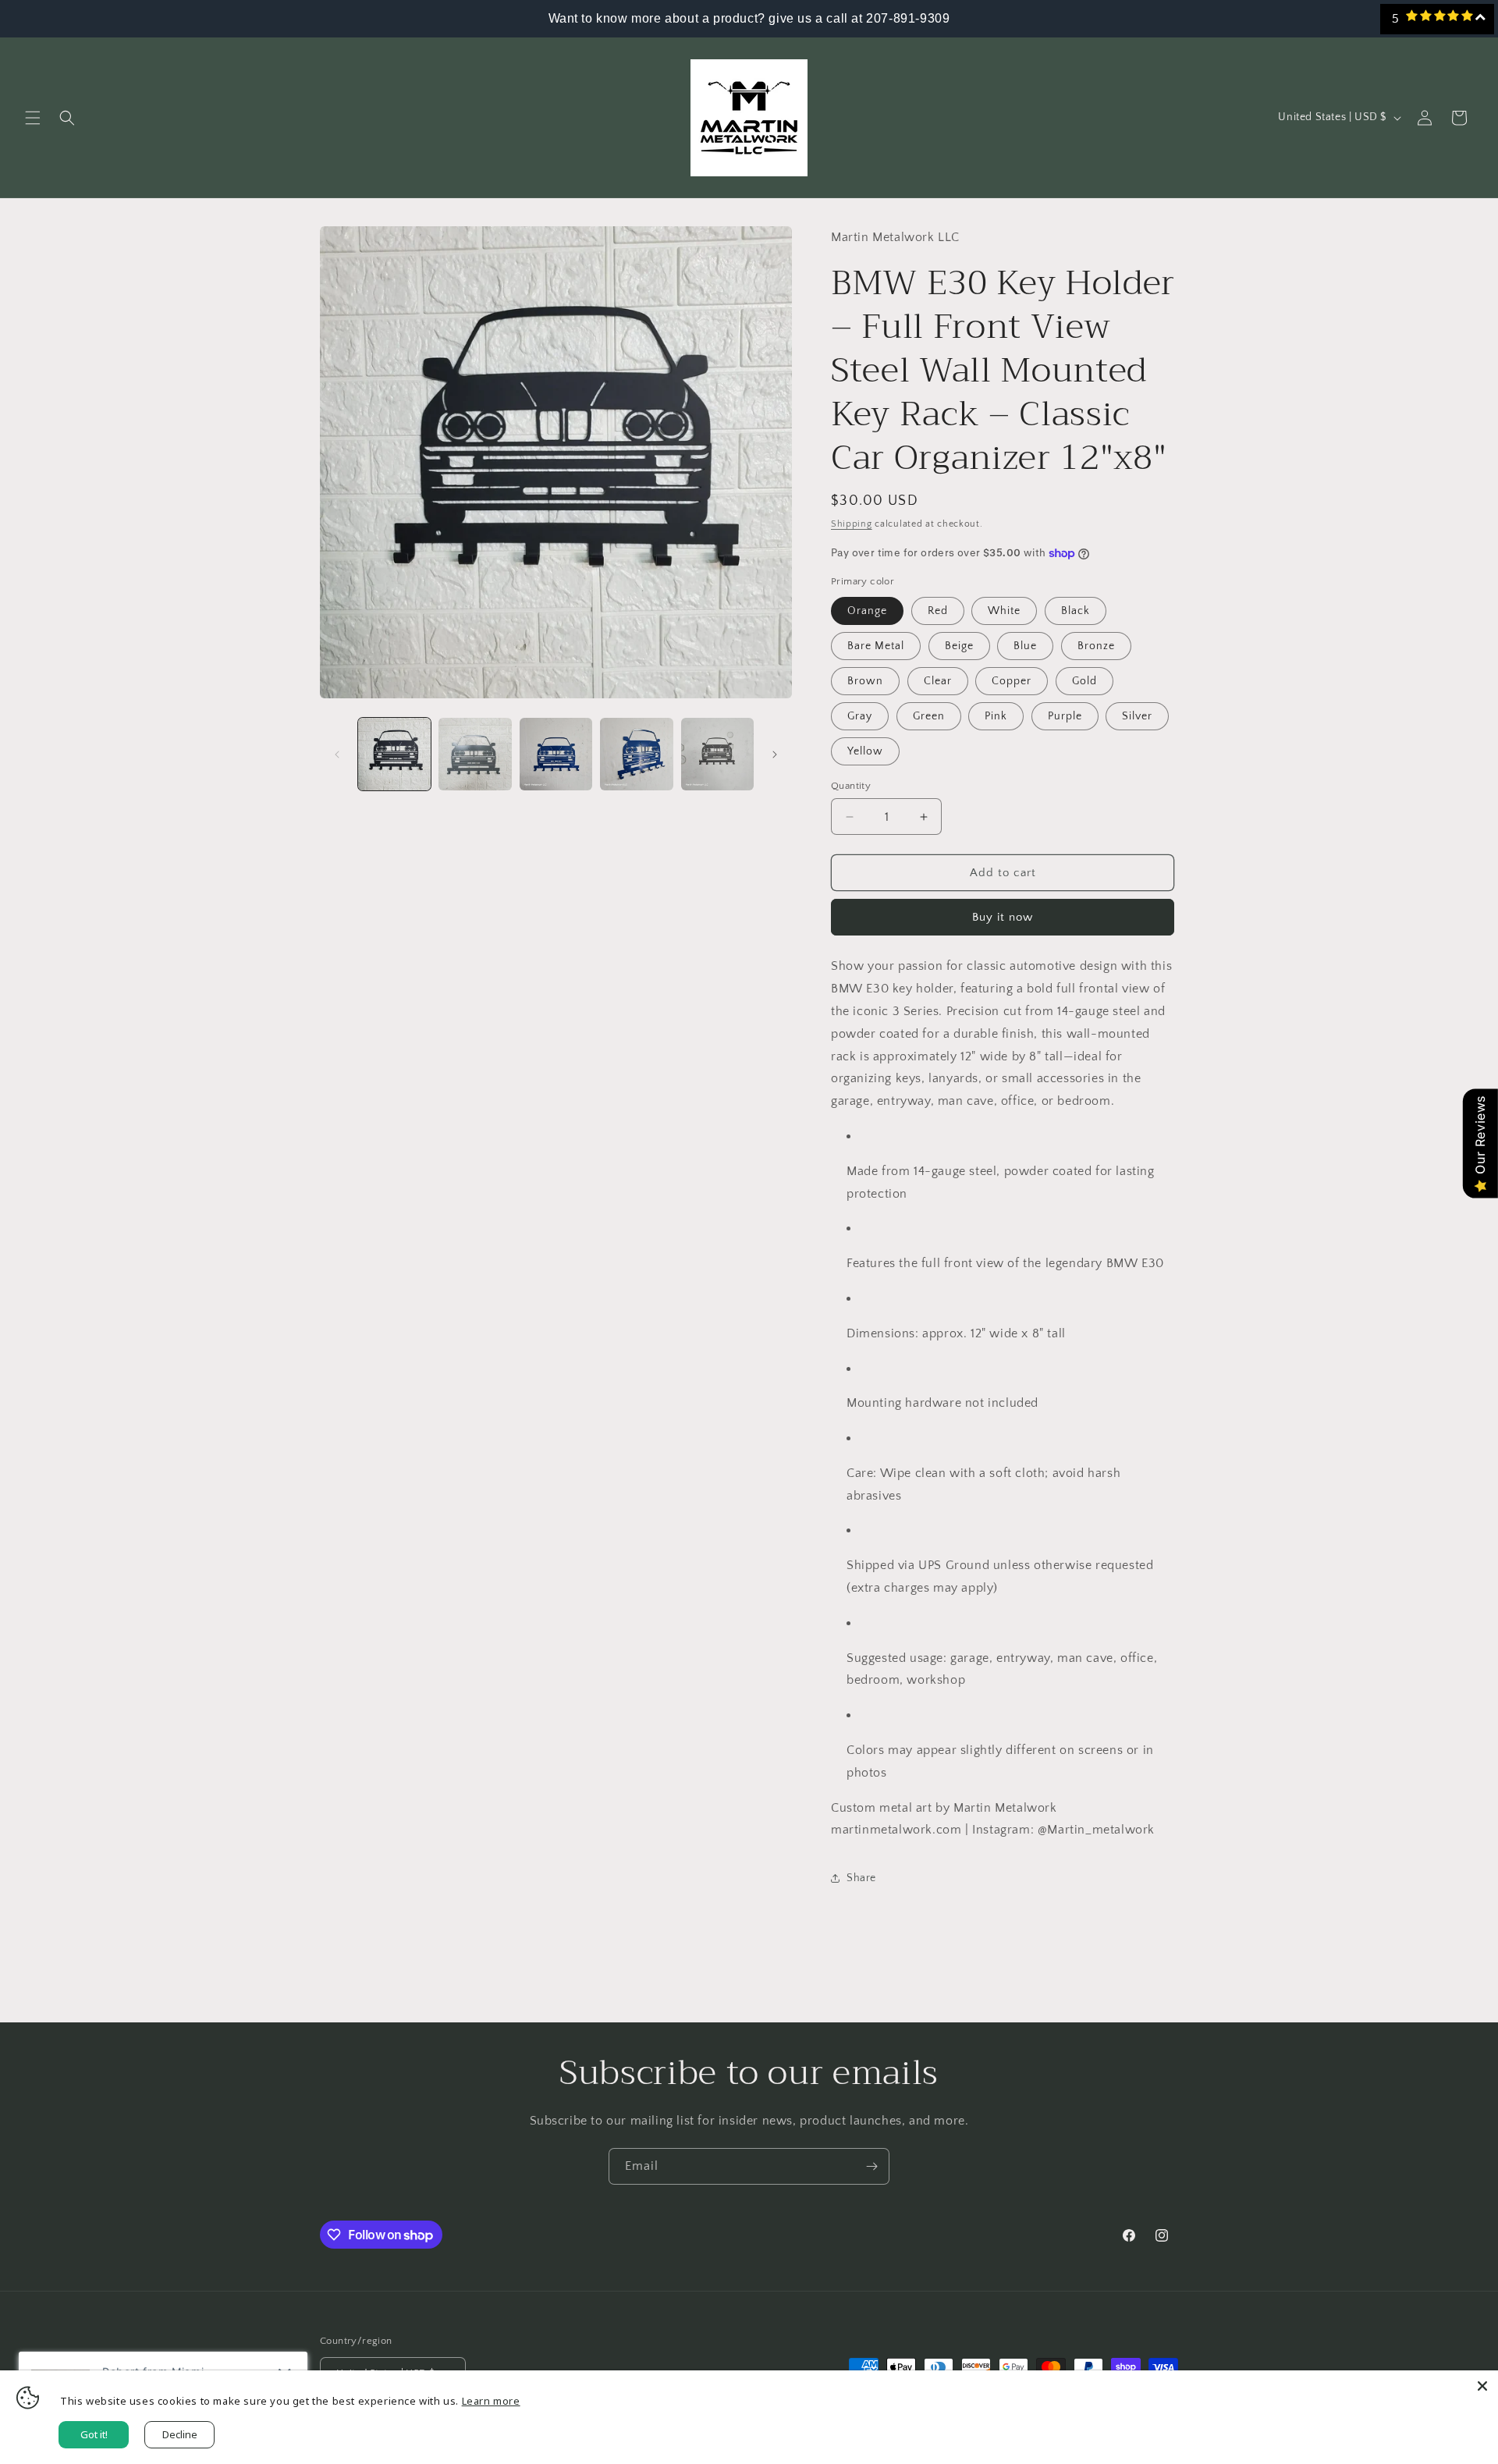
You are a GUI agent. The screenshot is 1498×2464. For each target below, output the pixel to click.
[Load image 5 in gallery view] (717, 754)
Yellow (865, 751)
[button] (33, 118)
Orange (867, 611)
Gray (860, 716)
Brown (865, 681)
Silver (1137, 716)
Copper (1012, 681)
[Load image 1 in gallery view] (394, 754)
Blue (1025, 646)
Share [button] (861, 1878)
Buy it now (1003, 917)
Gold (1084, 681)
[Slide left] (337, 754)
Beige (959, 646)
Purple (1065, 716)
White (1004, 611)
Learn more (491, 2401)
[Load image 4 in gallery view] (636, 754)
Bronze (1096, 646)
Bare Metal (876, 646)
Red (938, 611)
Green (929, 716)
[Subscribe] (871, 2166)
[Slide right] (775, 754)
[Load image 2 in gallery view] (475, 754)
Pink (996, 716)
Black (1076, 611)
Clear (938, 681)
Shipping (852, 524)
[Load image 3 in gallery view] (556, 754)
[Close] (1482, 2386)
